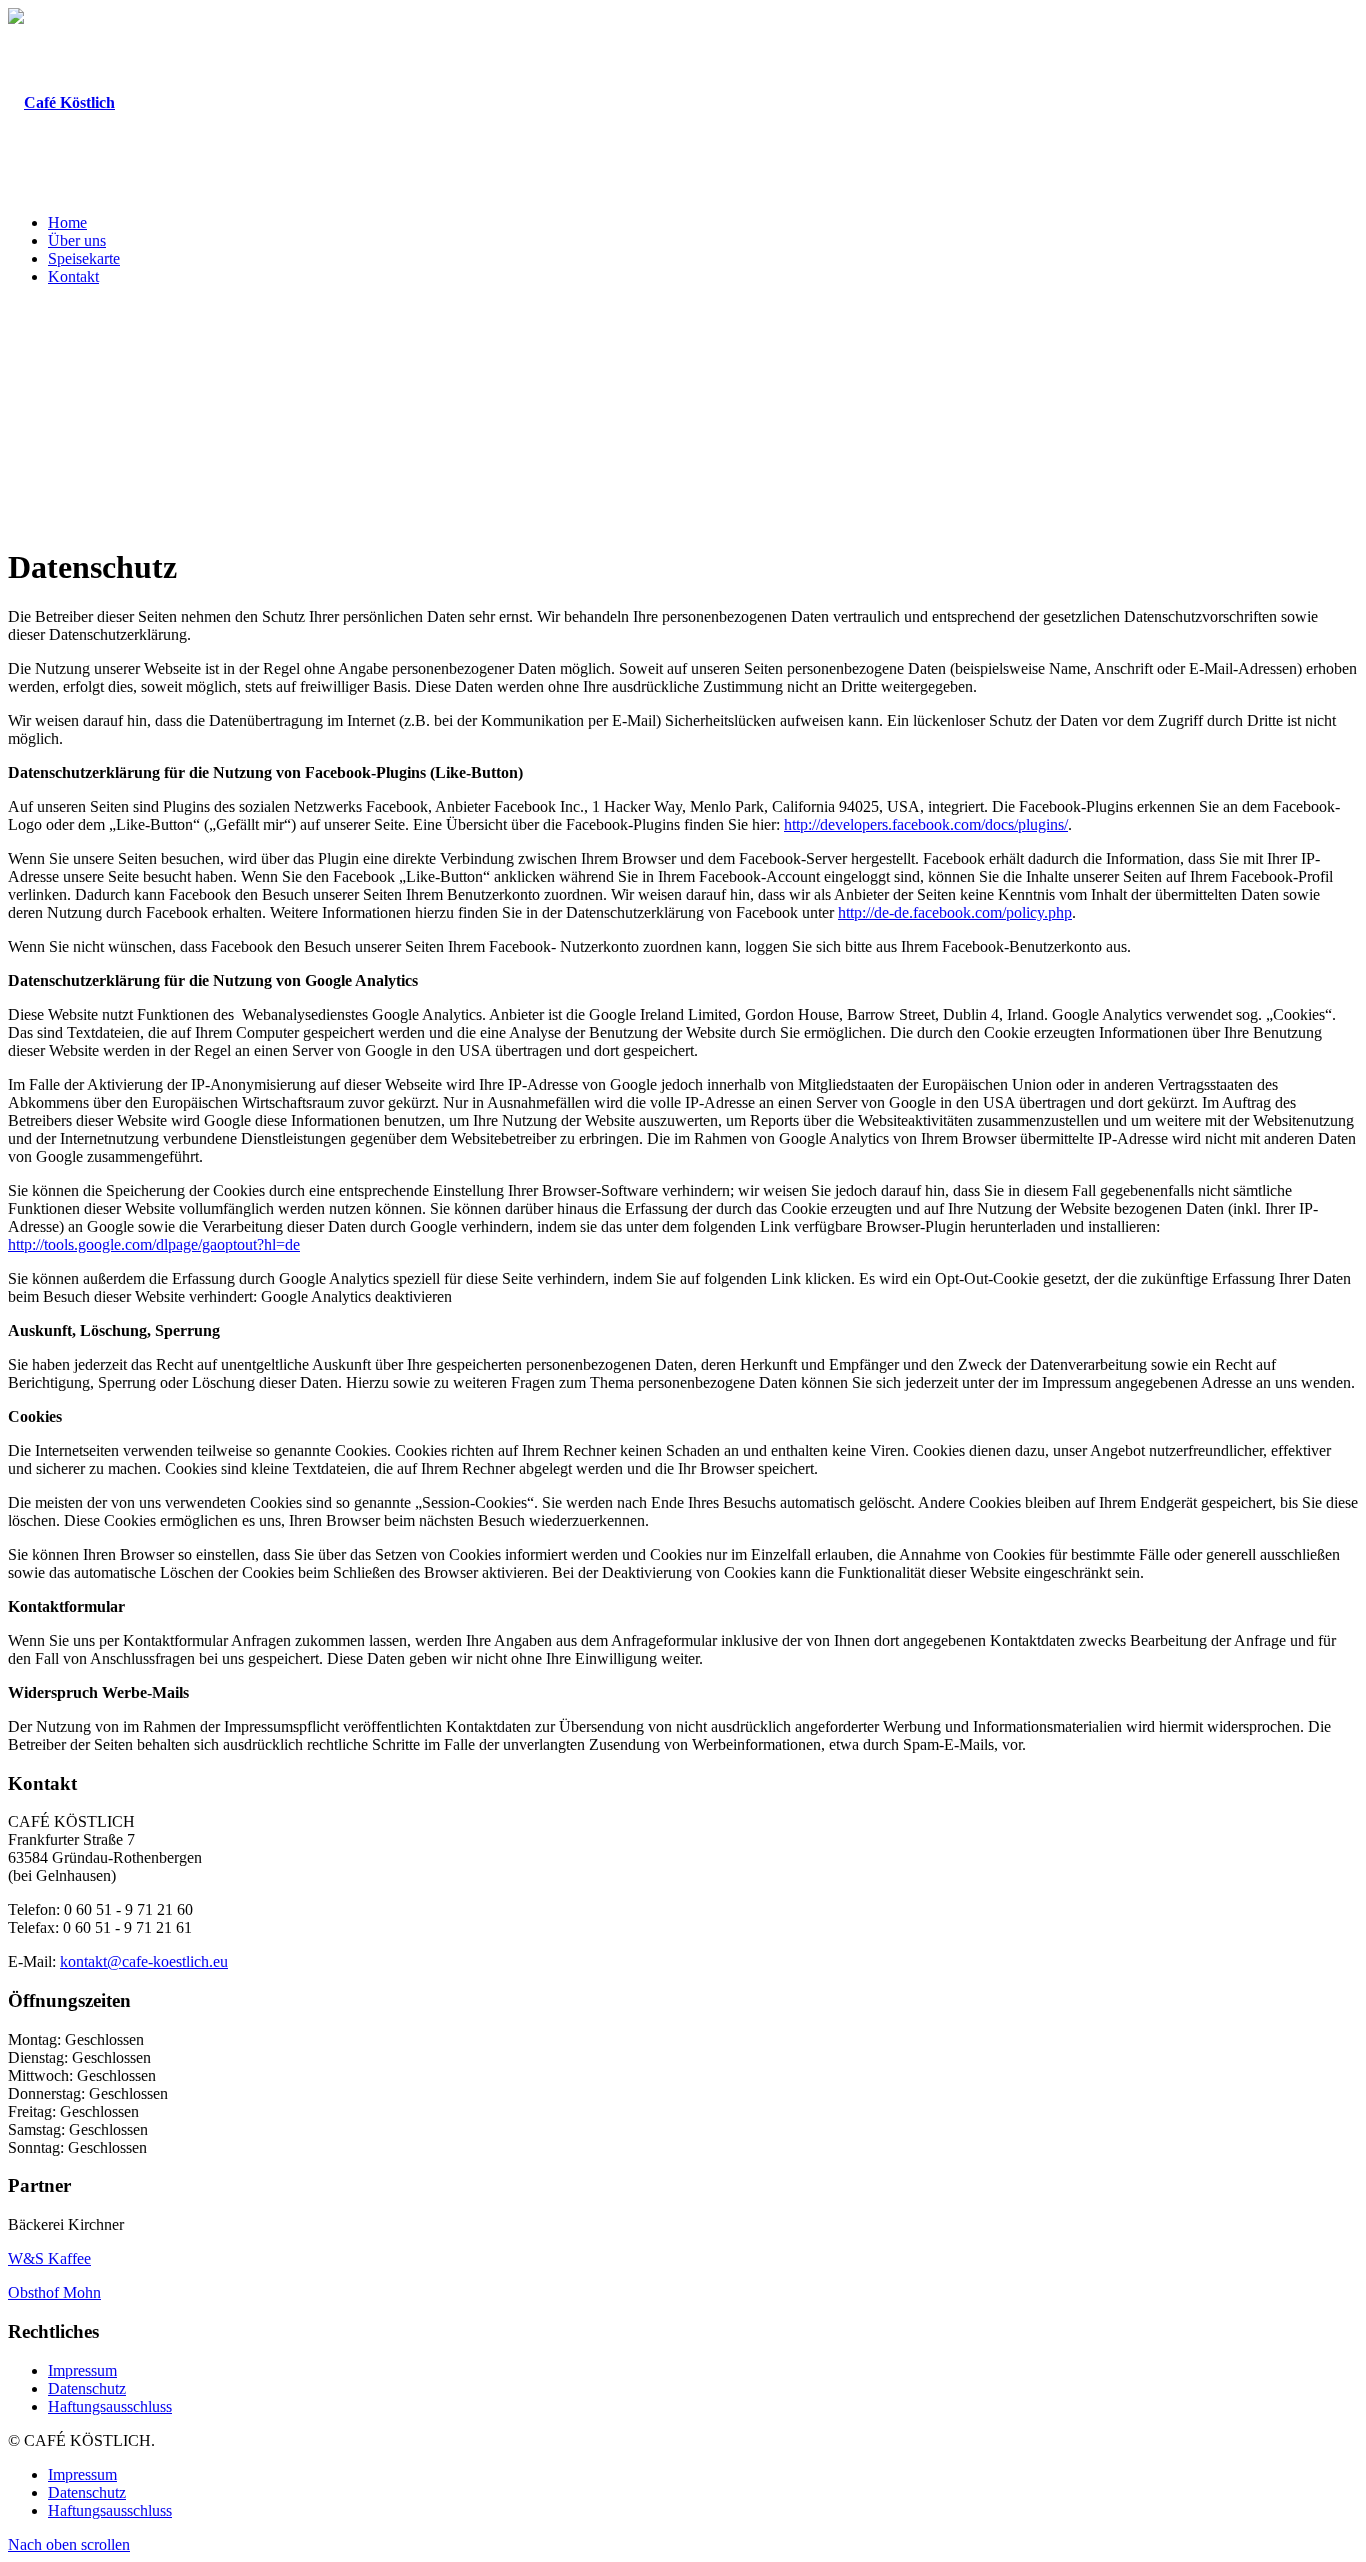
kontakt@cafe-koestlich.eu (144, 1961)
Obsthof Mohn (54, 2292)
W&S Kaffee (49, 2258)
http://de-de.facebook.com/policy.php (955, 912)
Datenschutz (87, 2388)
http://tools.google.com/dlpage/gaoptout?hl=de (154, 1244)
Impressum (82, 2370)
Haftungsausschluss (110, 2406)
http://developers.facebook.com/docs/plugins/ (926, 824)
